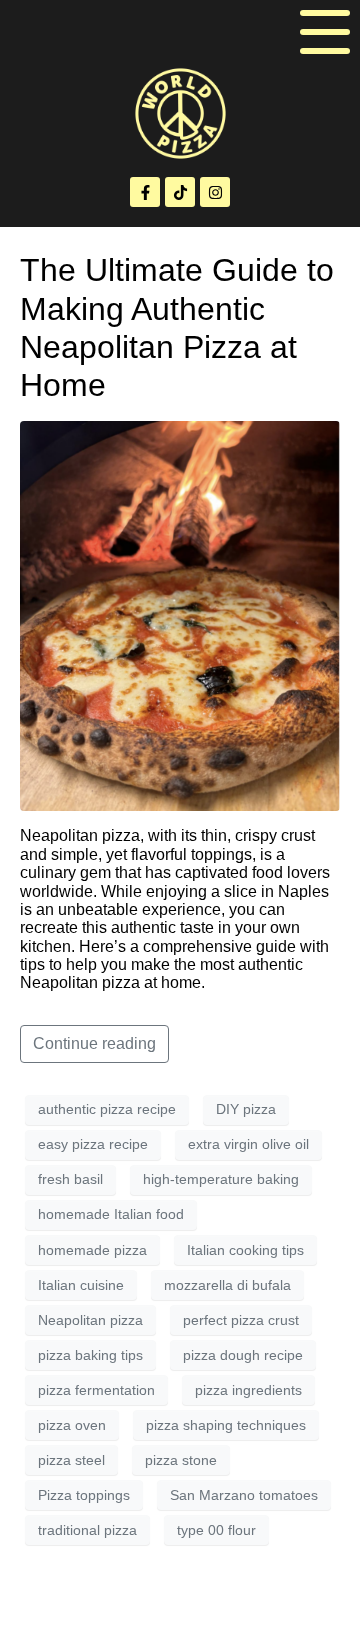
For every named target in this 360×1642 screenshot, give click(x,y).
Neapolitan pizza (90, 1320)
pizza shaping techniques (226, 1425)
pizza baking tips (90, 1355)
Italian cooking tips (245, 1250)
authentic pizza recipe (107, 1109)
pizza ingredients (248, 1390)
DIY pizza (246, 1109)
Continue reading (94, 1043)
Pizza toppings (84, 1495)
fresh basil (70, 1179)
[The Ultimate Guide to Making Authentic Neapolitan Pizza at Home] (180, 614)
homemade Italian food (111, 1214)
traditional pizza (87, 1530)
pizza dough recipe (243, 1355)
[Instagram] (215, 192)
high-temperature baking (221, 1179)
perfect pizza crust (241, 1320)
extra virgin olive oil (248, 1144)
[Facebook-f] (145, 192)
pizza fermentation (96, 1390)
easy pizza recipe (93, 1144)
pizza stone (181, 1460)
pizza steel (71, 1460)
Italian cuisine (81, 1285)
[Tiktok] (180, 192)
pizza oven (72, 1425)
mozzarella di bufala (227, 1285)
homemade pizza (92, 1250)
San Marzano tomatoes (244, 1495)
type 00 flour (216, 1530)
